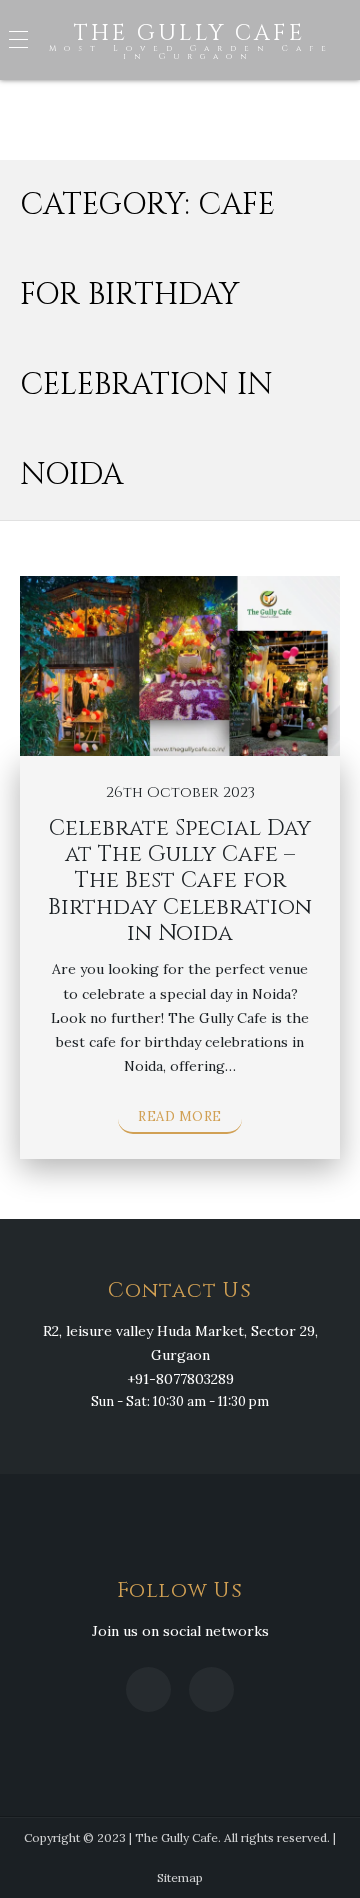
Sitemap (180, 1877)
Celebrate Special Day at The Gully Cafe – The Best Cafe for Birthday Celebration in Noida (180, 881)
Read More (180, 1116)
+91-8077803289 (180, 1379)
